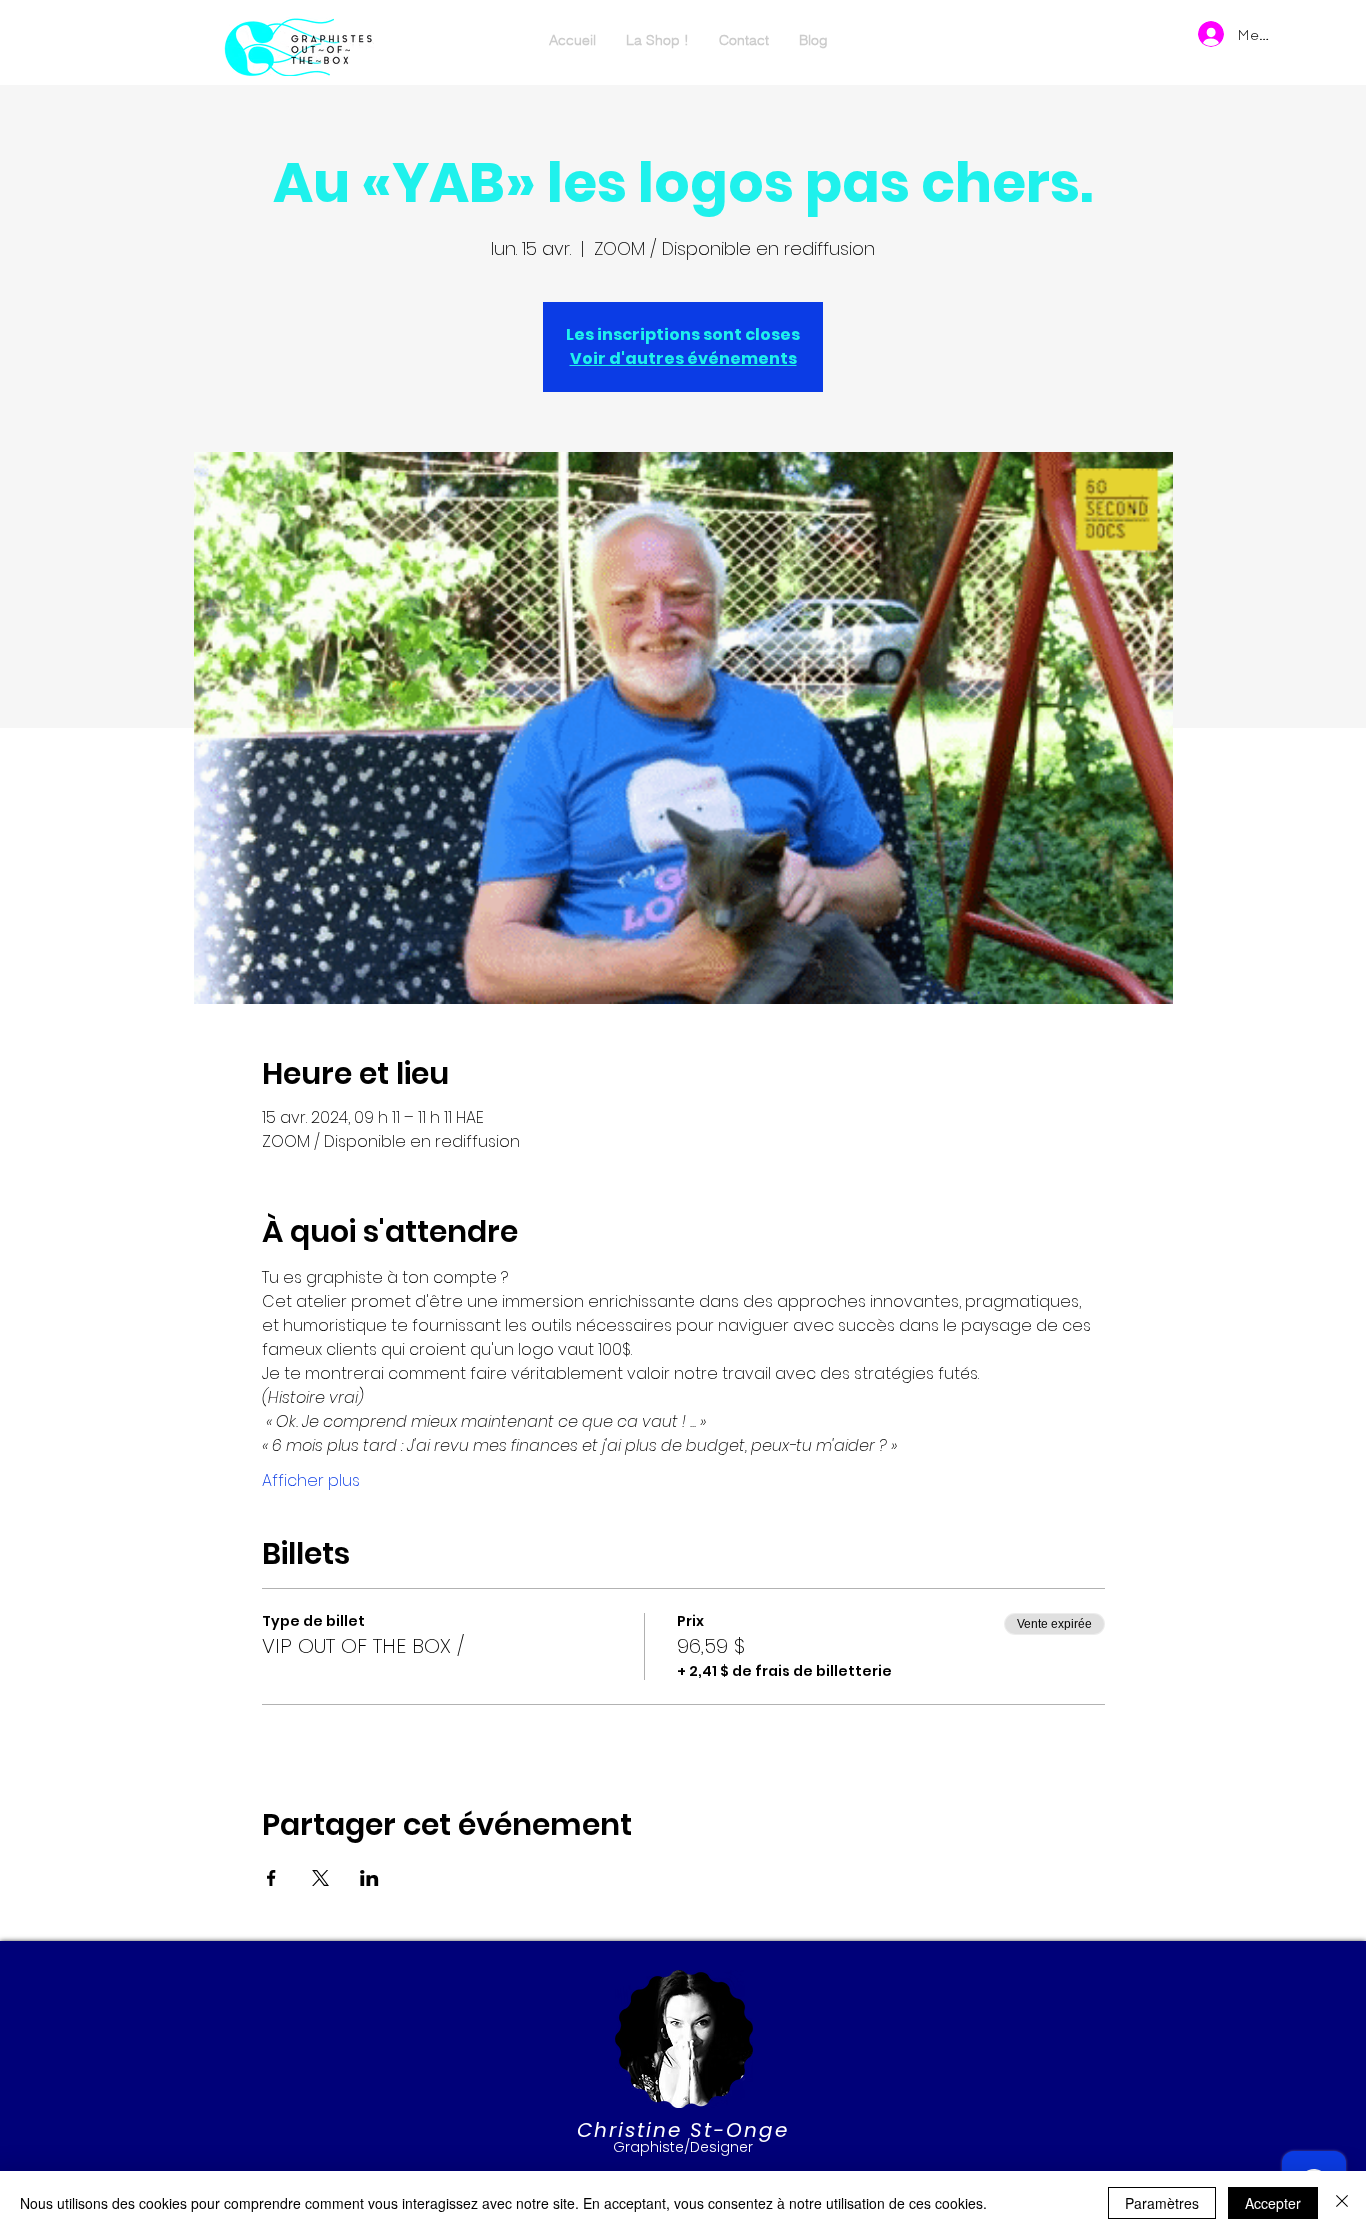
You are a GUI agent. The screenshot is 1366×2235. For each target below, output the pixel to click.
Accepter (1273, 2203)
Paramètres (1162, 2203)
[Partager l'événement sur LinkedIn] (369, 1878)
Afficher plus (311, 1481)
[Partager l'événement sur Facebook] (271, 1878)
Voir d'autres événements (683, 358)
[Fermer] (1342, 2203)
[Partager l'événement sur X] (320, 1878)
